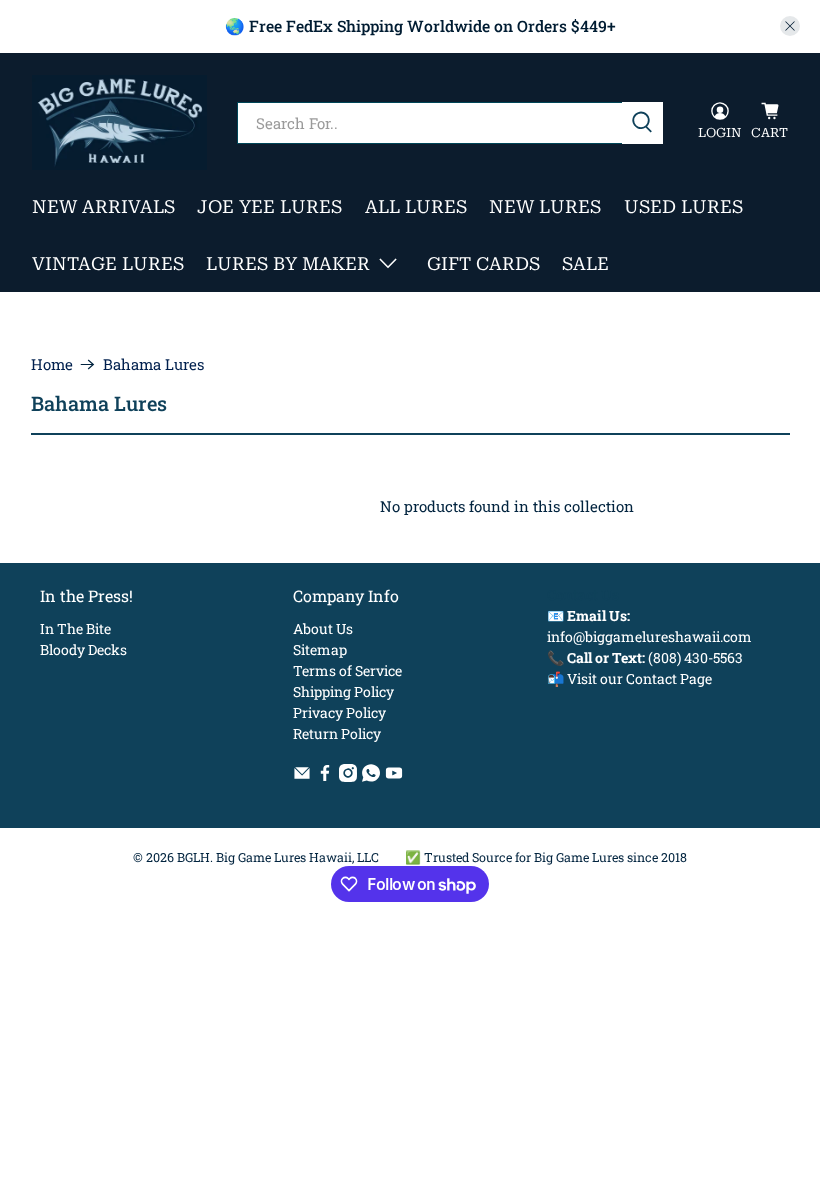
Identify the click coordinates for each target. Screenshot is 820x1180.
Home (52, 364)
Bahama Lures (153, 364)
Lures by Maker (288, 263)
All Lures (416, 206)
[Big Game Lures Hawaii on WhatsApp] (371, 776)
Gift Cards (483, 263)
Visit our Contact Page (639, 678)
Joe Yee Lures (269, 206)
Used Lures (683, 206)
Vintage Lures (108, 263)
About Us (323, 628)
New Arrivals (103, 206)
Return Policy (337, 733)
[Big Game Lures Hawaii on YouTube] (394, 776)
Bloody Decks (83, 649)
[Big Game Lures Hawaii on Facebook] (325, 776)
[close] (790, 26)
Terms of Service (347, 670)
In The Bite (75, 628)
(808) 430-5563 (695, 657)
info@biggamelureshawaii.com (649, 636)
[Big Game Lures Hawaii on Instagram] (348, 776)
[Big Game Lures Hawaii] (119, 122)
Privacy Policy (339, 712)
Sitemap (320, 649)
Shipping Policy (343, 691)
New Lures (545, 206)
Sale (585, 263)
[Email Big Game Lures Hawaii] (302, 776)
